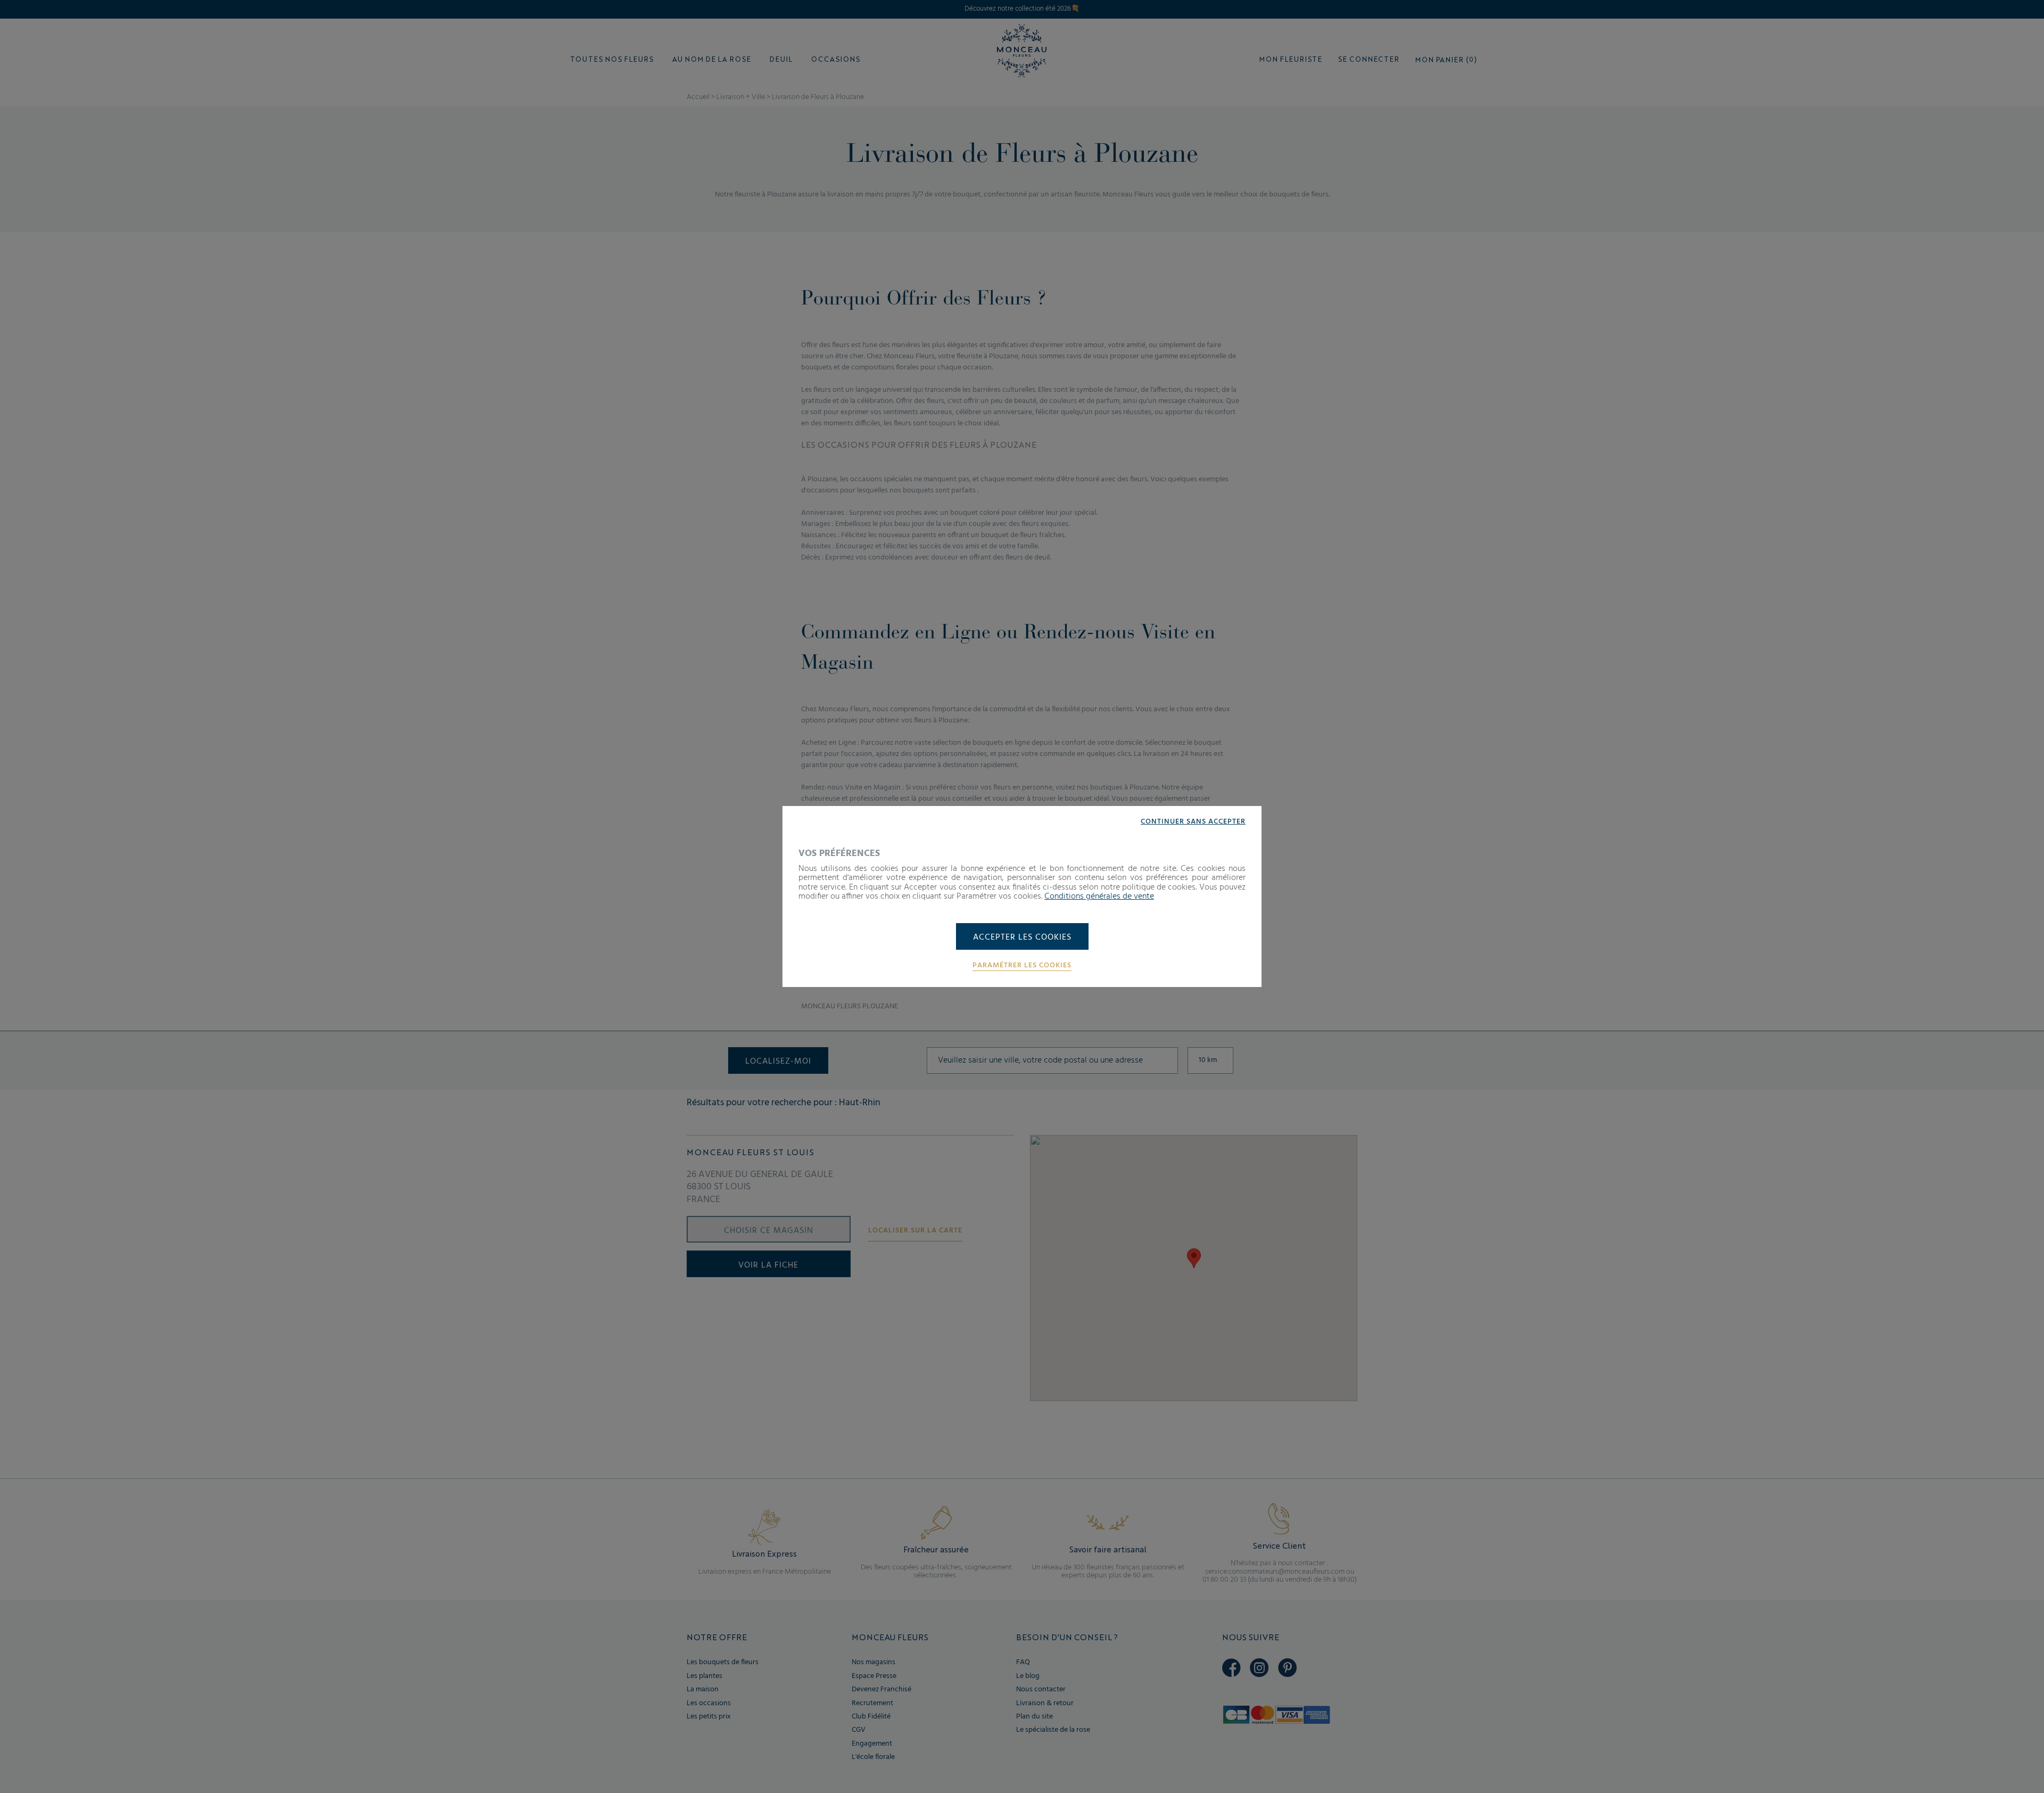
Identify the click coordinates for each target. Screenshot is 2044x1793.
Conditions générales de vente (1099, 896)
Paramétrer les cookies (1022, 966)
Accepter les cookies (1022, 937)
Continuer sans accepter (1193, 822)
